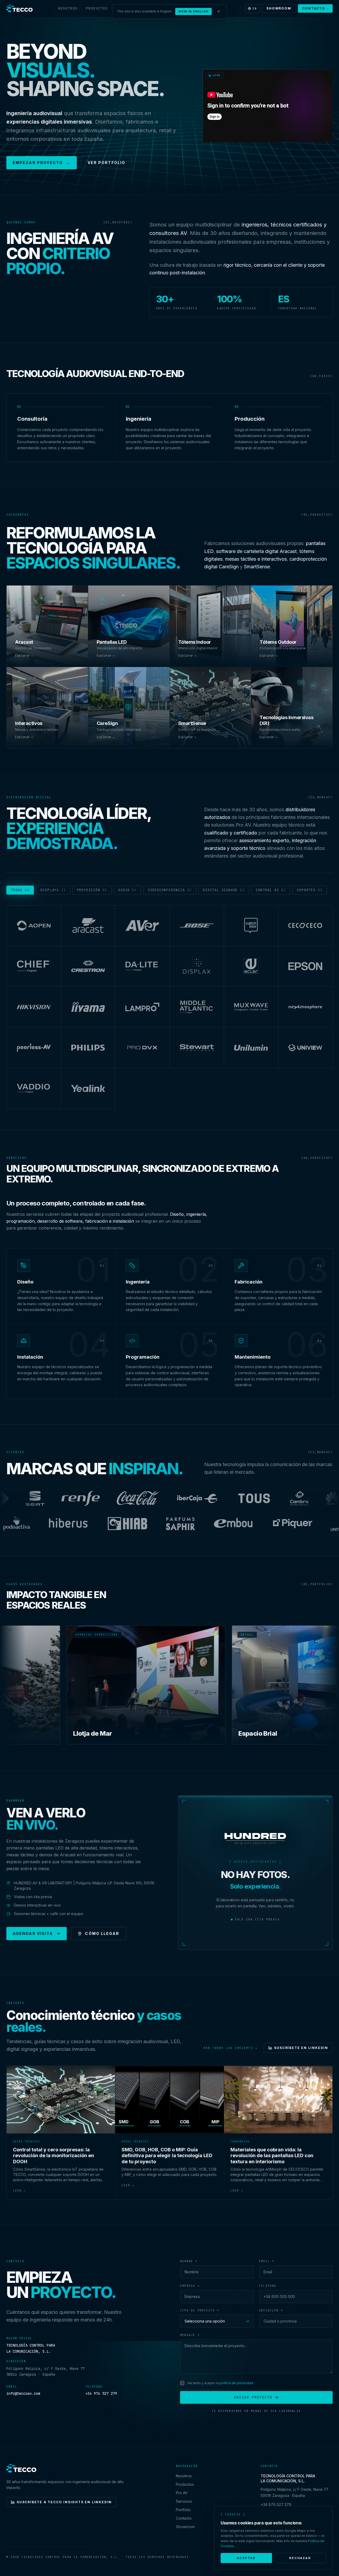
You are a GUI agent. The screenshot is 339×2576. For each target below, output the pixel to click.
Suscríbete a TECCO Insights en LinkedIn (64, 2502)
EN (255, 9)
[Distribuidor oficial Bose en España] (197, 926)
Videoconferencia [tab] (170, 890)
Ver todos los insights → (230, 2048)
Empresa (190, 2286)
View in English (194, 11)
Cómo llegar (102, 1933)
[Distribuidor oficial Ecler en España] (251, 967)
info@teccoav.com (23, 2393)
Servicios (184, 2501)
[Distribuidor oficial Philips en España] (88, 1048)
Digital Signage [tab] (224, 890)
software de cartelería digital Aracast (256, 551)
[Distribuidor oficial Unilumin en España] (251, 1048)
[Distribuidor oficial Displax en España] (197, 967)
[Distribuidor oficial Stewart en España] (197, 1048)
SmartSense (257, 567)
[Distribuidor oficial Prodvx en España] (142, 1048)
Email (267, 2261)
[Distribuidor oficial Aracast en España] (88, 926)
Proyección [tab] (92, 890)
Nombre (189, 2261)
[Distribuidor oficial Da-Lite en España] (142, 967)
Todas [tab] (20, 890)
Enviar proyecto (253, 2397)
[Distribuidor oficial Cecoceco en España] (305, 926)
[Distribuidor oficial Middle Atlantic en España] (197, 1007)
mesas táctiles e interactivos (256, 559)
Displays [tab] (53, 890)
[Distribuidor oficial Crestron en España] (88, 967)
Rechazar (300, 2558)
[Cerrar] (219, 11)
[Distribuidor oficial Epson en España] (305, 967)
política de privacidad (236, 2383)
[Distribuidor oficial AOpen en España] (34, 926)
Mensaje (190, 2335)
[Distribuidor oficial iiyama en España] (88, 1007)
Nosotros (68, 8)
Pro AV (182, 2493)
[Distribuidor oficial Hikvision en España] (34, 1007)
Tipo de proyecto (200, 2310)
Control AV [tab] (271, 890)
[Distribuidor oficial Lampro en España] (142, 1007)
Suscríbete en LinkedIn (301, 2048)
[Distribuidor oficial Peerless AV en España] (34, 1048)
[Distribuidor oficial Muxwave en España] (251, 1007)
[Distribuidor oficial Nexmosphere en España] (305, 1007)
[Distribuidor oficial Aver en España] (142, 926)
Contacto (314, 8)
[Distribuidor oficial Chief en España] (34, 967)
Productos (97, 8)
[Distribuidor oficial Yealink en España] (88, 1089)
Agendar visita (33, 1933)
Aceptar (246, 2558)
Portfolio (183, 2510)
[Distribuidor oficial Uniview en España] (305, 1048)
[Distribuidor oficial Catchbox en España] (251, 926)
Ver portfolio (106, 163)
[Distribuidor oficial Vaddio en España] (34, 1089)
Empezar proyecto (42, 163)
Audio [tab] (127, 890)
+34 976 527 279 (101, 2393)
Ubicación (271, 2310)
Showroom (279, 8)
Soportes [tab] (310, 890)
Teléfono (268, 2286)
